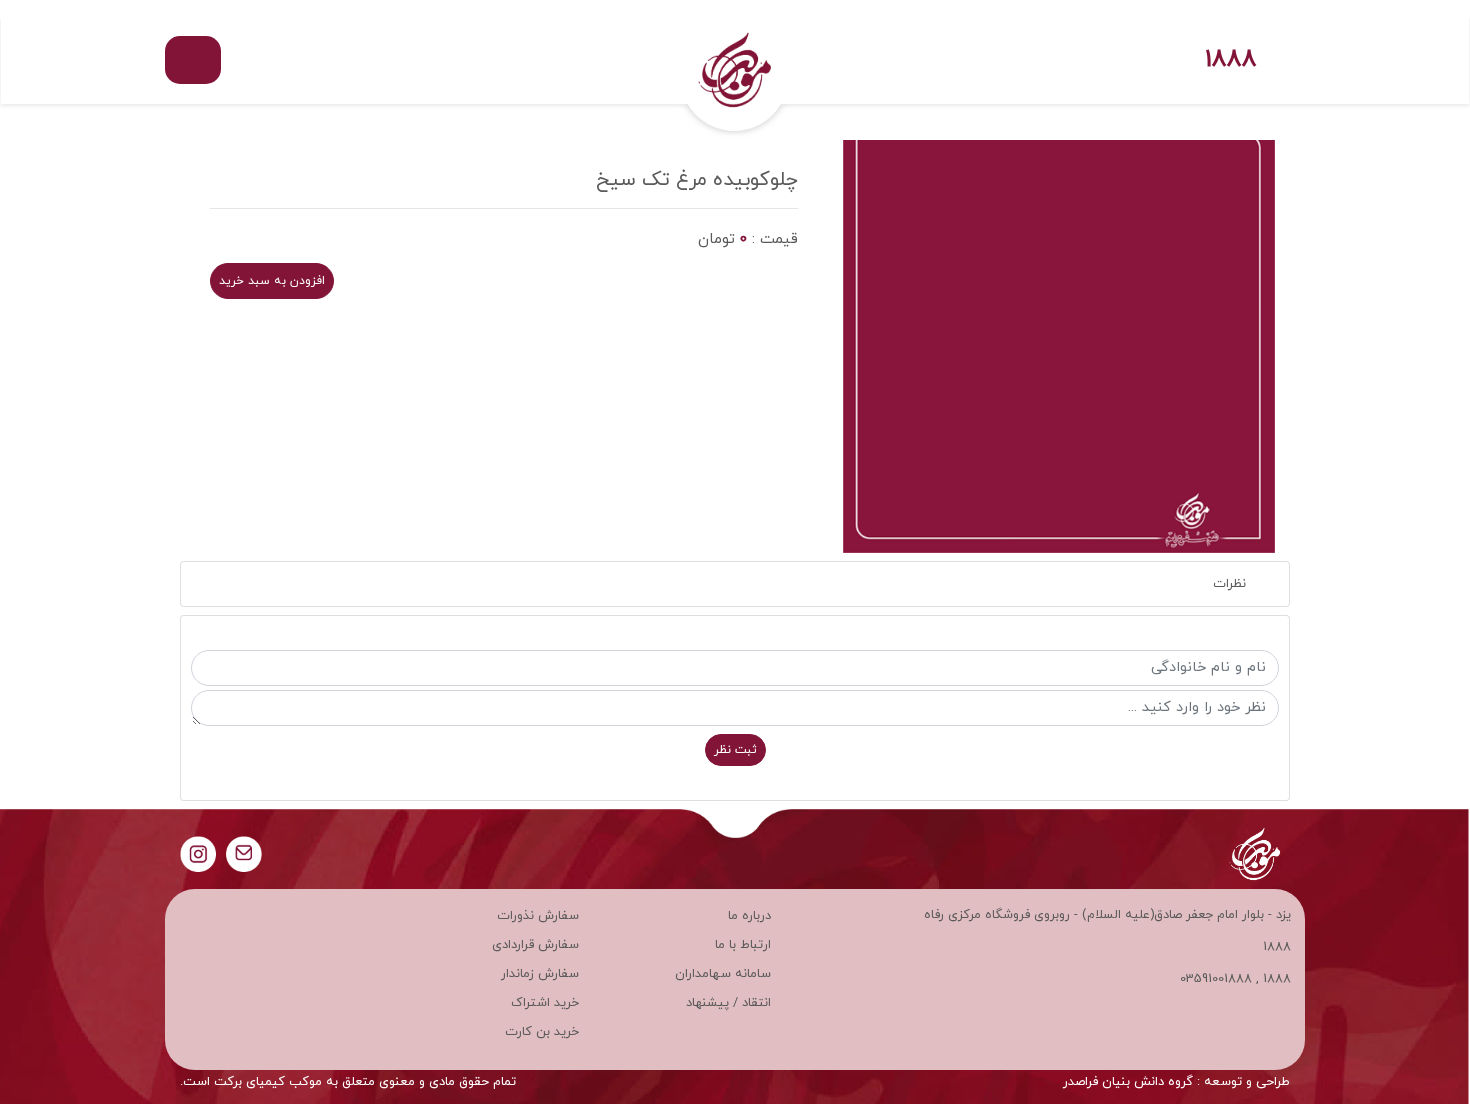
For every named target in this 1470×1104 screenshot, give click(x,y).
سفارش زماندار (540, 974)
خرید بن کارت (542, 1032)
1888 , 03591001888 (1235, 979)
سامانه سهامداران (723, 974)
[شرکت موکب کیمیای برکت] (735, 60)
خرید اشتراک (545, 1003)
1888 (1231, 60)
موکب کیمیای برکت (268, 1082)
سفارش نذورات (538, 916)
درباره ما (749, 916)
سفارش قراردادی (535, 945)
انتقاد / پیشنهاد (728, 1003)
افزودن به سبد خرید (272, 281)
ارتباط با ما (743, 945)
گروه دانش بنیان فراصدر (1128, 1082)
